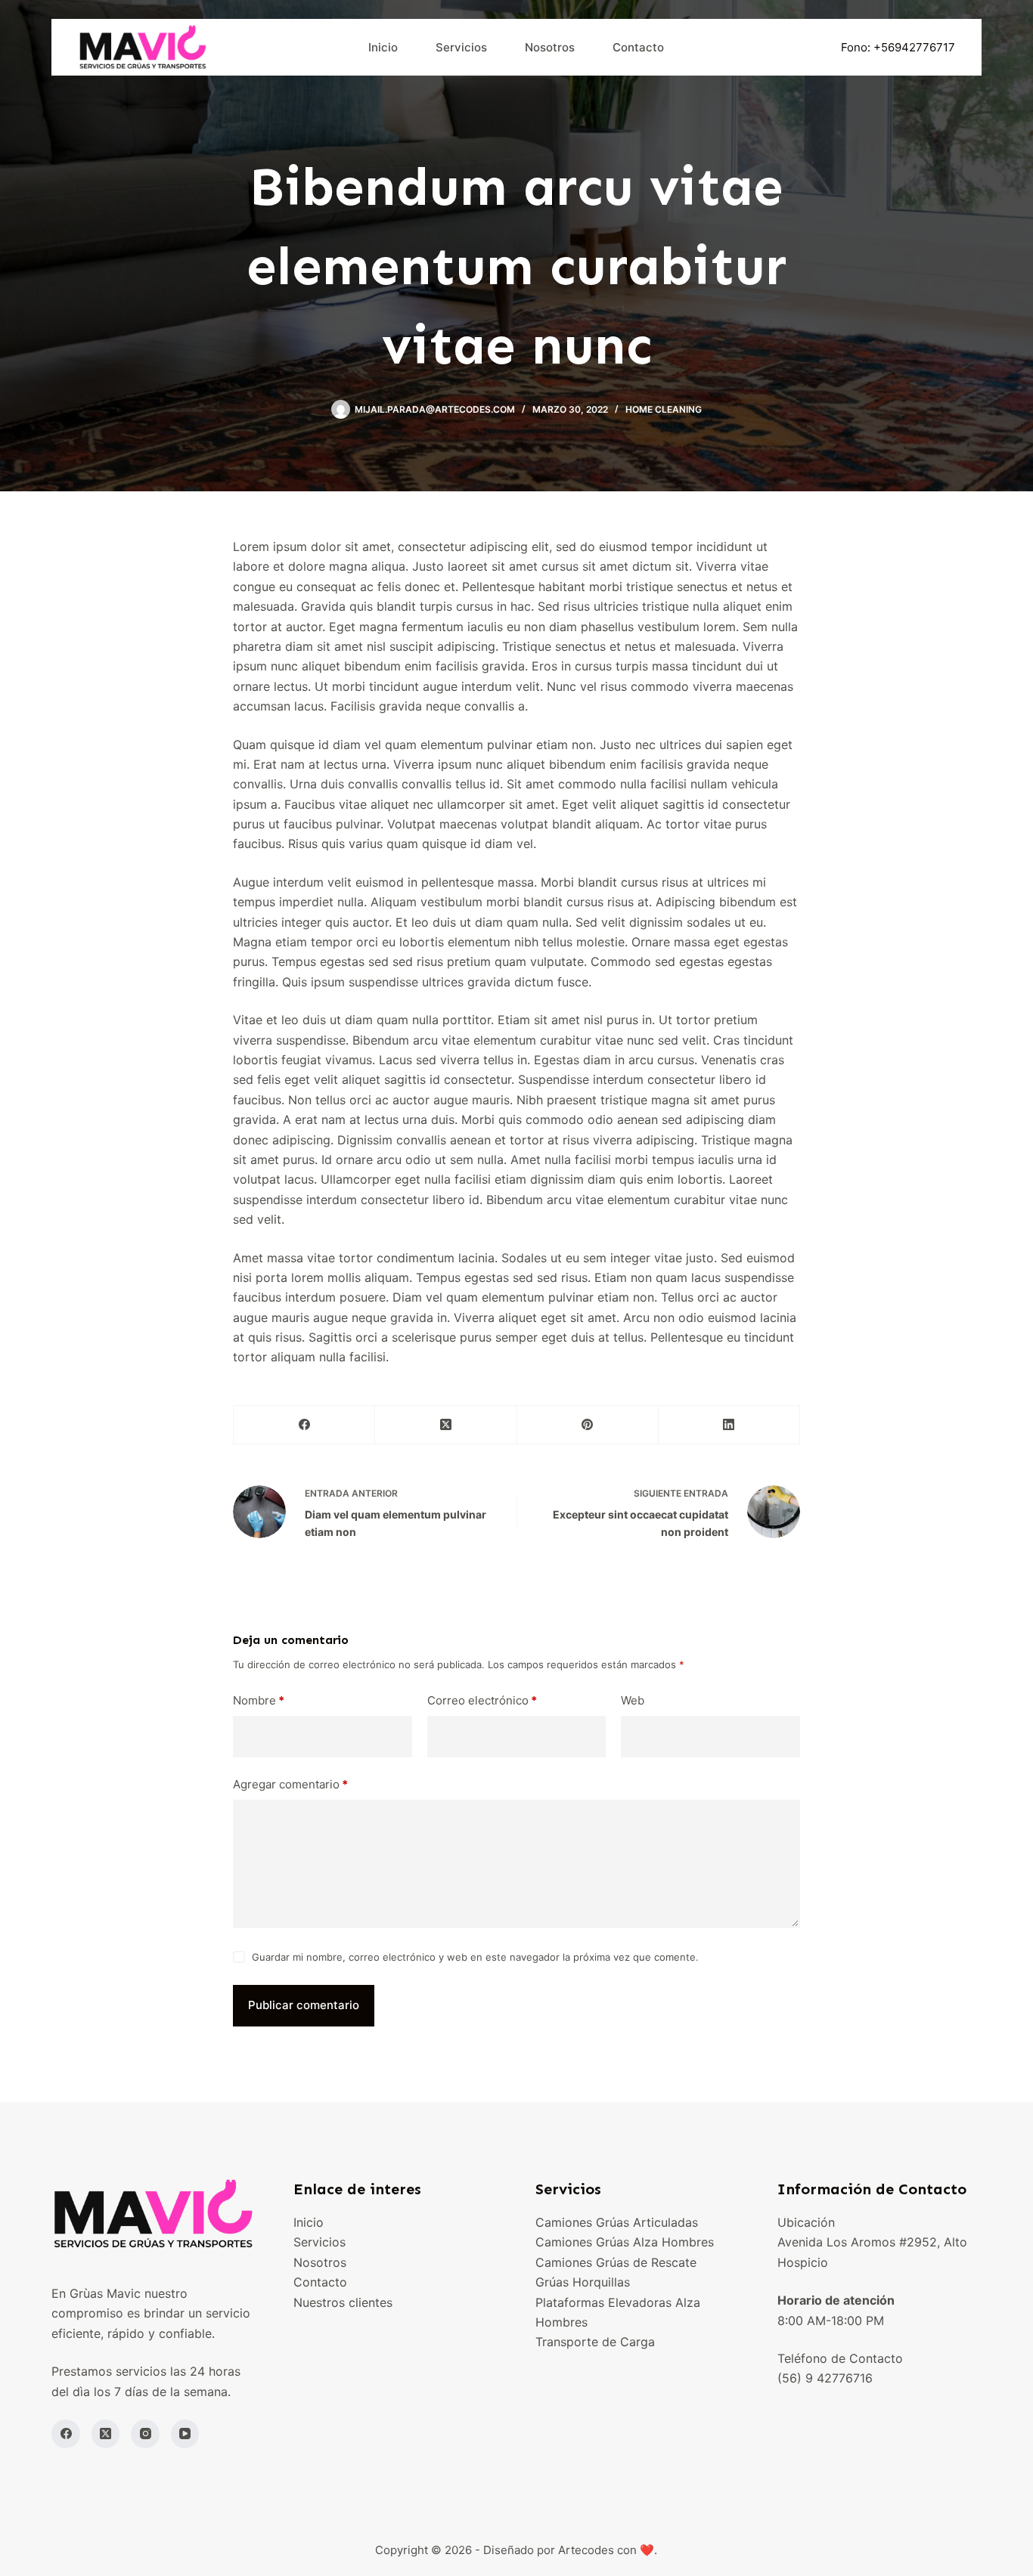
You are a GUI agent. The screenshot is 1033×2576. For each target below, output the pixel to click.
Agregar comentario (290, 1784)
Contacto (638, 47)
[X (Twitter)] (446, 1425)
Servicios (461, 47)
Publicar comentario (304, 2005)
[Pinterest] (588, 1425)
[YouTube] (185, 2434)
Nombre (259, 1700)
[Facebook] (304, 1425)
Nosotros (550, 47)
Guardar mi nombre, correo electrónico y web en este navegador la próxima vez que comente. (475, 1957)
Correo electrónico (482, 1700)
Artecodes (586, 2550)
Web (633, 1700)
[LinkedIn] (729, 1425)
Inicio (383, 47)
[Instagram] (145, 2434)
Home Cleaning (664, 409)
